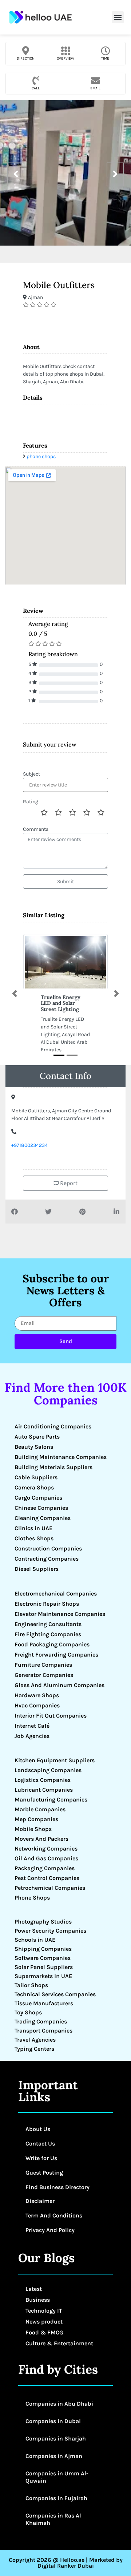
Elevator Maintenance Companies (60, 1614)
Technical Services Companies (55, 1994)
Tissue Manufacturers (44, 2003)
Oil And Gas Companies (46, 1858)
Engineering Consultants (48, 1624)
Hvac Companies (37, 1705)
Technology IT (44, 2311)
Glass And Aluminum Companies (59, 1685)
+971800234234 (29, 1145)
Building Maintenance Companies (61, 1457)
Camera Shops (34, 1487)
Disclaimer (40, 2201)
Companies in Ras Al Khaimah (53, 2519)
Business (38, 2300)
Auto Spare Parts (37, 1437)
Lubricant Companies (44, 1790)
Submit (65, 881)
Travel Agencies (35, 2040)
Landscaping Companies (48, 1770)
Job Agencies (32, 1736)
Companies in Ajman (54, 2456)
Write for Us (41, 2158)
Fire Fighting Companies (48, 1634)
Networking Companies (46, 1849)
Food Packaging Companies (52, 1644)
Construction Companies (48, 1548)
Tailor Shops (31, 1985)
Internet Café (32, 1726)
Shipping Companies (43, 1949)
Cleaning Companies (43, 1518)
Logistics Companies (43, 1780)
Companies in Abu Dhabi (59, 2404)
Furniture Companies (43, 1665)
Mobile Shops (33, 1829)
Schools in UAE (35, 1940)
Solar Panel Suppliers (44, 1967)
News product (44, 2322)
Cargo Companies (38, 1498)
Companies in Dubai (53, 2421)
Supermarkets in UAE (43, 1976)
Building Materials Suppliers (53, 1467)
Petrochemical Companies (50, 1888)
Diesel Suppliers (37, 1569)
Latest (34, 2289)
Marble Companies (40, 1809)
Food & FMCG (44, 2332)
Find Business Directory (57, 2187)
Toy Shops (28, 2012)
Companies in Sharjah (56, 2438)
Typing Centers (34, 2049)
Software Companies (43, 1958)
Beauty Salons (34, 1447)
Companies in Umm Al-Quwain (57, 2477)
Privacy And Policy (50, 2230)
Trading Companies (41, 2021)
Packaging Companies (45, 1868)
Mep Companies (36, 1819)
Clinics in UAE (33, 1528)
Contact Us (40, 2144)
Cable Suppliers (36, 1477)
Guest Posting (44, 2173)
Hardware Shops (37, 1695)
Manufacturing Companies (51, 1799)
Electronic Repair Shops (47, 1604)
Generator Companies (44, 1675)
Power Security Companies (50, 1931)
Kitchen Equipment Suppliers (55, 1760)
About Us (38, 2129)
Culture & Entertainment (59, 2343)
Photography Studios (43, 1922)
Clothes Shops (34, 1538)
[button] (118, 17)
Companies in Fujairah (56, 2498)
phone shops (41, 456)
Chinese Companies (41, 1508)
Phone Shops (32, 1898)
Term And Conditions (54, 2215)
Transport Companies (43, 2031)
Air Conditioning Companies (53, 1426)
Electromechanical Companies (56, 1594)
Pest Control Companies (47, 1878)
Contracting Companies (47, 1559)
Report (68, 1183)
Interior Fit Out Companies (51, 1716)
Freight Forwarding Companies (56, 1655)
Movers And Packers (41, 1839)
